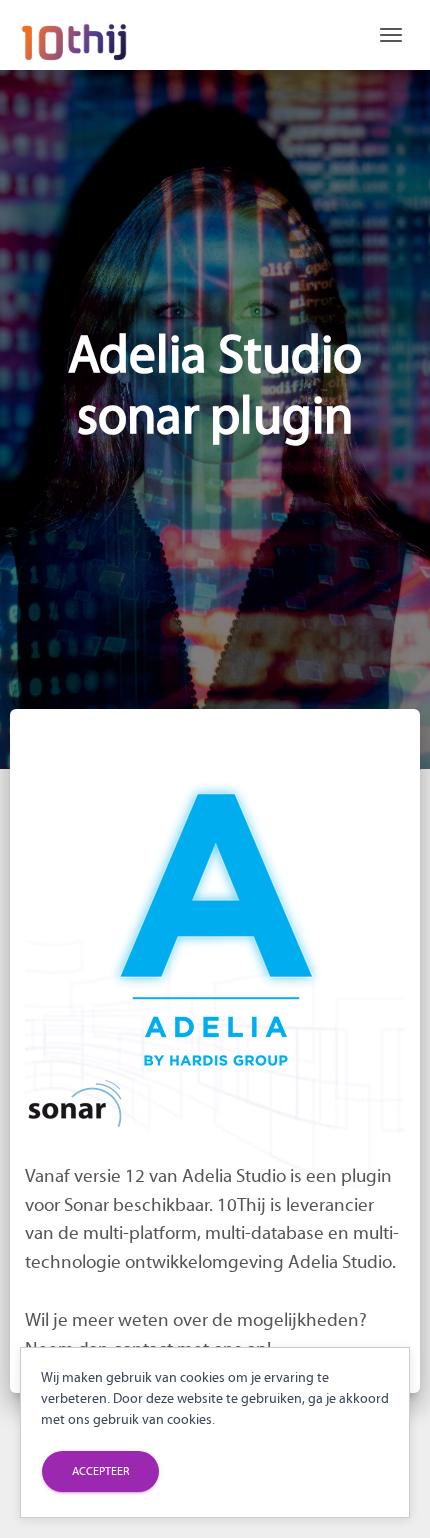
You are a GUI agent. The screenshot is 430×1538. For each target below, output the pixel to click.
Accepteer (100, 1471)
